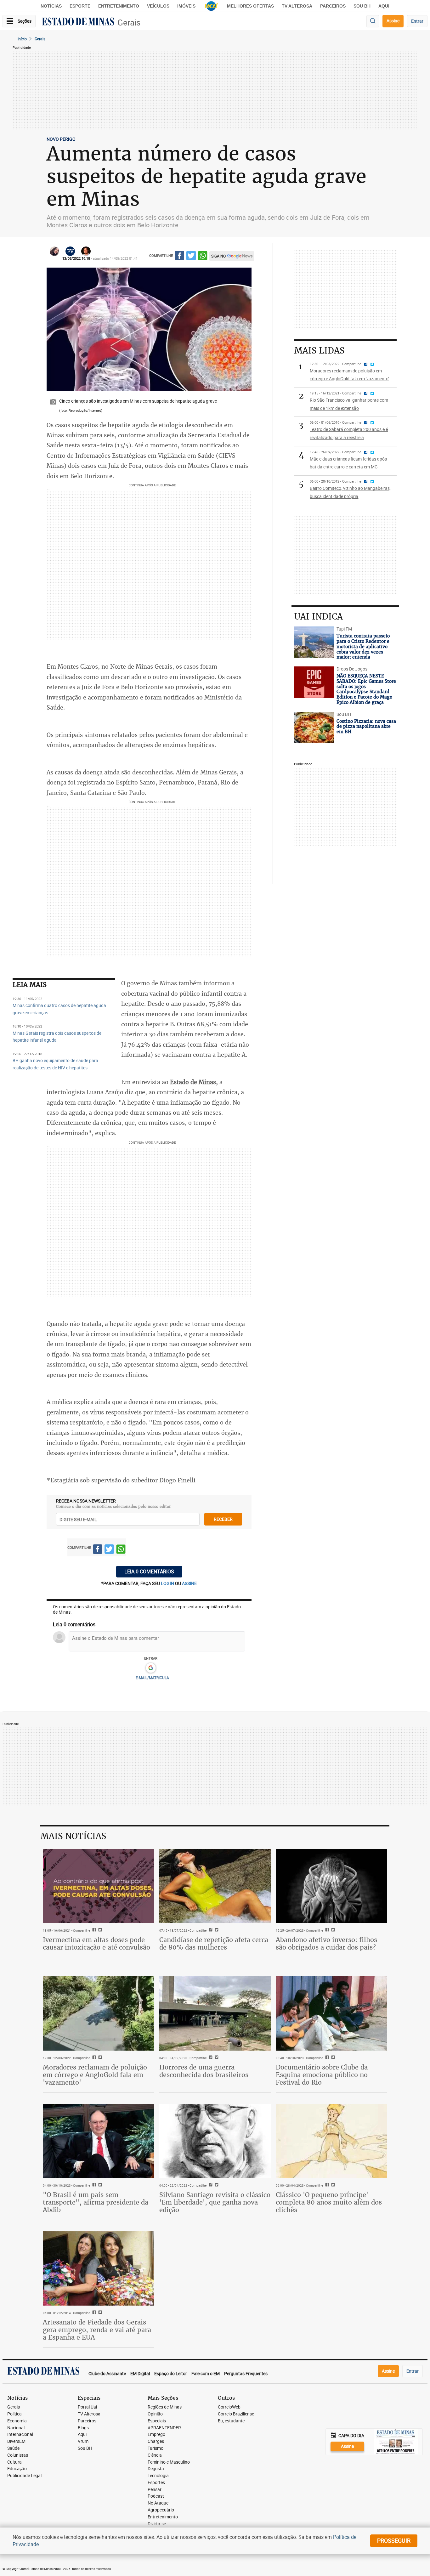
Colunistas (18, 2455)
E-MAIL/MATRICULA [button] (152, 1678)
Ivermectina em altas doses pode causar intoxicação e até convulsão (96, 1943)
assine (189, 1583)
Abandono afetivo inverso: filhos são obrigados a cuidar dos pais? (326, 1943)
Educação (17, 2469)
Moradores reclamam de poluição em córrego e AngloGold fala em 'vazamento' (95, 2075)
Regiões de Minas (165, 2407)
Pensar (155, 2490)
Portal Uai (87, 2407)
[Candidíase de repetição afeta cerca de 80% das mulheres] (215, 1886)
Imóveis (186, 6)
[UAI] (211, 6)
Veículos (158, 6)
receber (223, 1519)
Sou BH (362, 6)
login (168, 1583)
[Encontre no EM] (373, 21)
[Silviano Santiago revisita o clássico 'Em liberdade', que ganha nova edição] (215, 2141)
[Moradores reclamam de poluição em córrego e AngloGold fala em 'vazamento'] (99, 2013)
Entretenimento (119, 6)
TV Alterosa (297, 6)
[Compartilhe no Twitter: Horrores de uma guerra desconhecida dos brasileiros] (216, 2058)
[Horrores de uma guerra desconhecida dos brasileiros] (215, 2013)
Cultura (14, 2462)
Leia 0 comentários (149, 1571)
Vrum (83, 2441)
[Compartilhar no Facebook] (179, 257)
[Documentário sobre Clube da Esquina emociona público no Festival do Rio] (331, 2013)
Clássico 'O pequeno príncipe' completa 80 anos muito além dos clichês (329, 2202)
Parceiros (333, 6)
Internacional (20, 2434)
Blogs (83, 2428)
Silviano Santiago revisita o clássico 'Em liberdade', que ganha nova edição (215, 2202)
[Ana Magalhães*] (54, 251)
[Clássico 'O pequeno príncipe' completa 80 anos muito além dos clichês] (331, 2141)
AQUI (384, 6)
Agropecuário (161, 2510)
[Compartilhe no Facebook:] (93, 2185)
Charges (156, 2441)
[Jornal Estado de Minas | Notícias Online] (78, 22)
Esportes (156, 2483)
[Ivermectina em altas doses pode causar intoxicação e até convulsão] (99, 1886)
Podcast (156, 2496)
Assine (393, 21)
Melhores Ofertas (250, 6)
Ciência (155, 2455)
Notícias (51, 6)
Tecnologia (158, 2476)
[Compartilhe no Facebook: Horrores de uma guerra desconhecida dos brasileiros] (210, 2058)
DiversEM (16, 2441)
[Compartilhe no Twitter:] (99, 2185)
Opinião (155, 2414)
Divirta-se (157, 2524)
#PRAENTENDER (164, 2428)
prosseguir (394, 2540)
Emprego (156, 2434)
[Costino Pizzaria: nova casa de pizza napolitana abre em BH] (314, 728)
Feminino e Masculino (169, 2462)
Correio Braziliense (236, 2414)
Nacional (16, 2428)
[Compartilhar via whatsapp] (203, 257)
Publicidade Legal (24, 2476)
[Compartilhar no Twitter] (191, 257)
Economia (17, 2421)
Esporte (80, 6)
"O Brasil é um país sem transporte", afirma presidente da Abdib (96, 2202)
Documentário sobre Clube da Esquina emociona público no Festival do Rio (322, 2075)
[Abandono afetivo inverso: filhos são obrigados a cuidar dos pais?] (331, 1886)
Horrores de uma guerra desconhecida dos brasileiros (204, 2071)
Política (14, 2414)
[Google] (151, 1668)
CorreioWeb (229, 2407)
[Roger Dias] (86, 251)
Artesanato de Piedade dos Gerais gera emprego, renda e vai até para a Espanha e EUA (97, 2330)
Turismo (156, 2448)
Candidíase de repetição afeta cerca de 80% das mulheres (214, 1943)
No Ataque (158, 2503)
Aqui (82, 2434)
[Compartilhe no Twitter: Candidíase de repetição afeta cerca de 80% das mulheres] (216, 1930)
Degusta (156, 2469)
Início (22, 39)
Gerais (129, 23)
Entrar (417, 21)
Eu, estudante (231, 2421)
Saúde (13, 2448)
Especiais (157, 2421)
